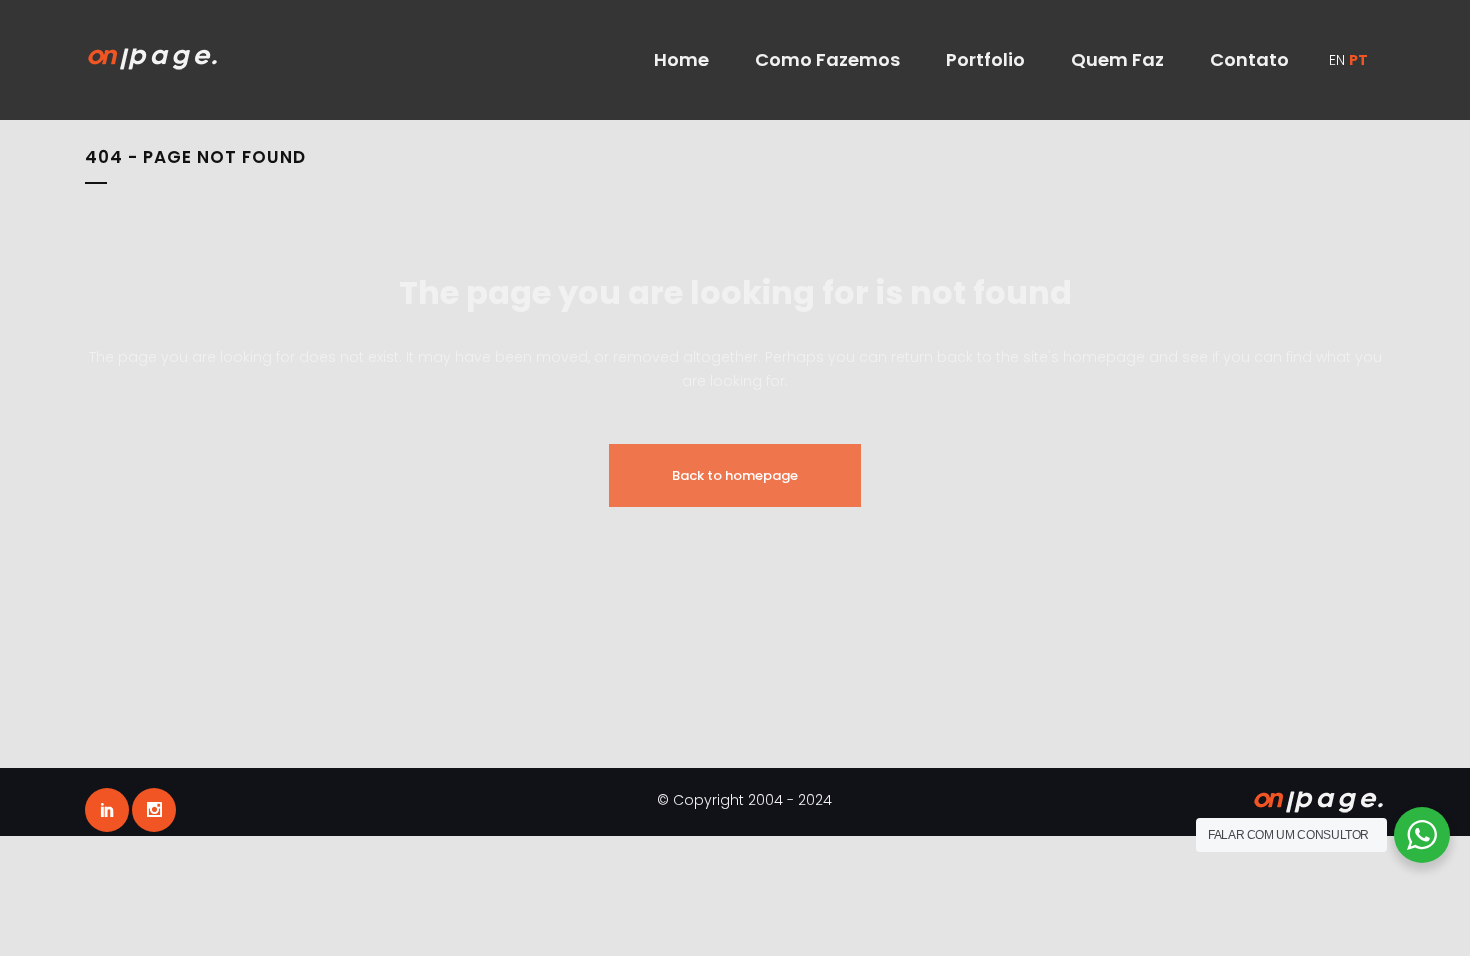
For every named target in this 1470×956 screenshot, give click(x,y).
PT (1358, 60)
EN (1337, 60)
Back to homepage (735, 475)
